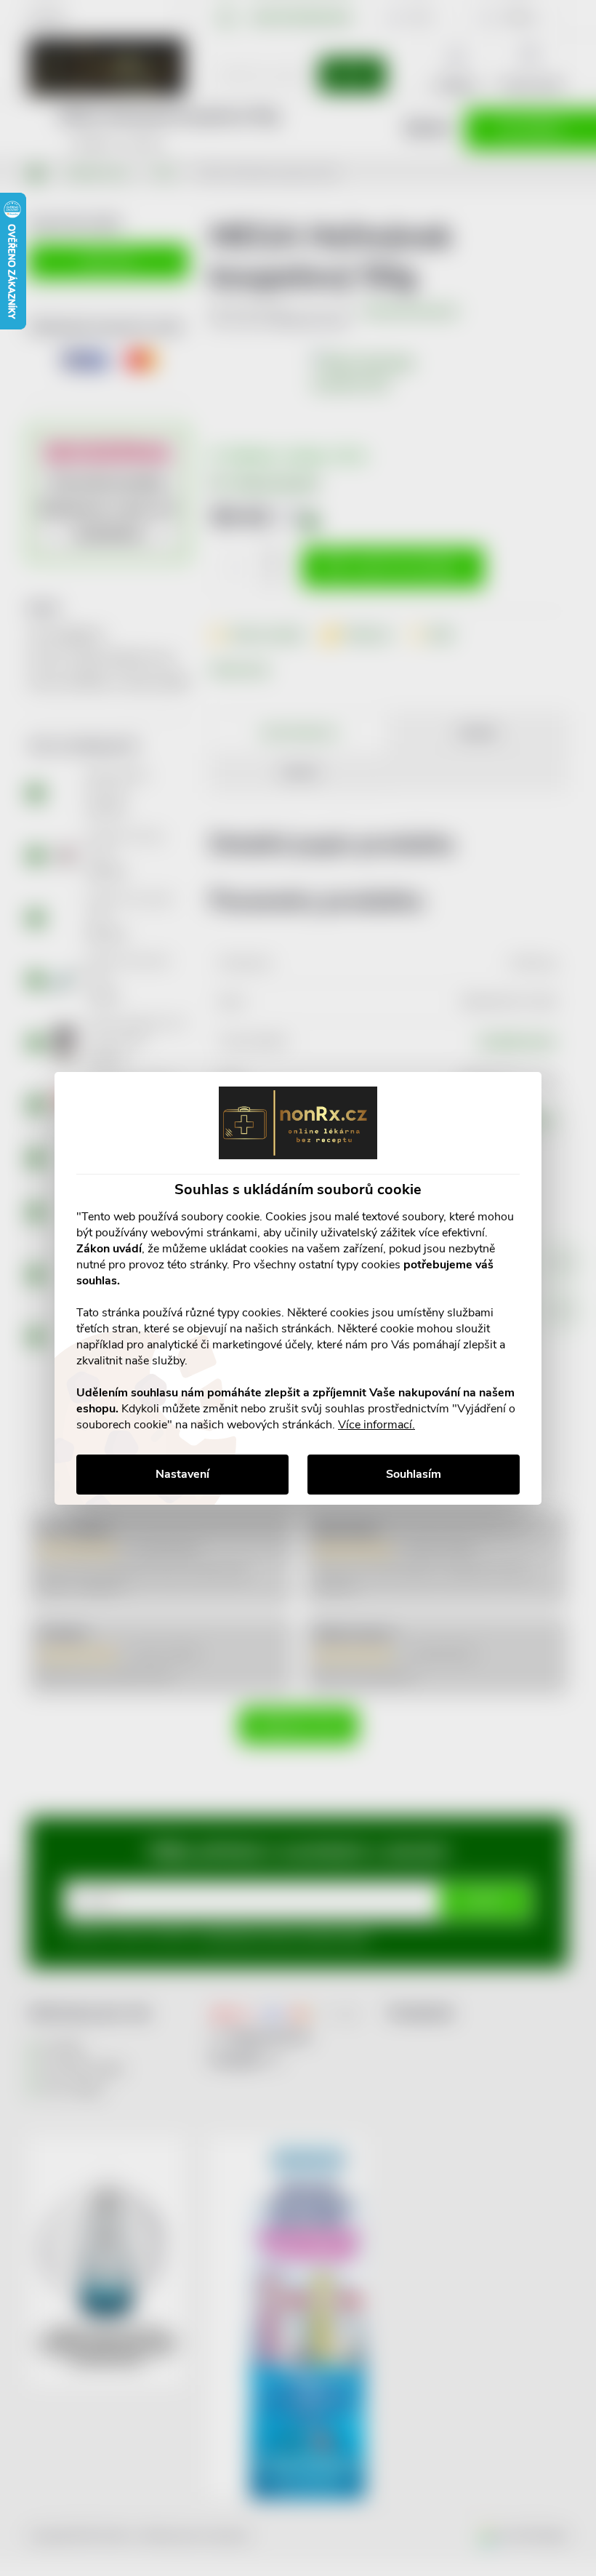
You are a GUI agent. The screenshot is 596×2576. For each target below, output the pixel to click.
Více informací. (376, 1425)
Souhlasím (414, 1474)
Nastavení (182, 1474)
